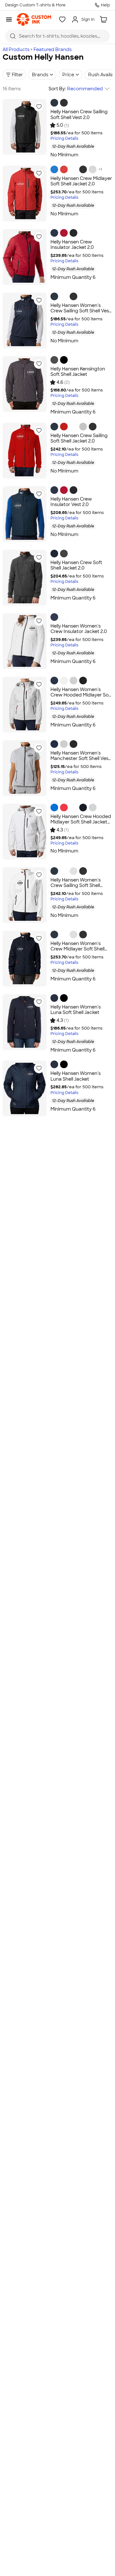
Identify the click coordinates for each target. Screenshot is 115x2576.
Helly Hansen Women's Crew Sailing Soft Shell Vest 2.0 (81, 311)
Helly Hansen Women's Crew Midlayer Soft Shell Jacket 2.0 (77, 949)
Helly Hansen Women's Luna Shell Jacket (76, 1076)
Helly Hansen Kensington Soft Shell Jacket (78, 372)
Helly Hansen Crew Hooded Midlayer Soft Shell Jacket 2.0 (81, 822)
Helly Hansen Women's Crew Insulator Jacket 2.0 (79, 629)
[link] (34, 19)
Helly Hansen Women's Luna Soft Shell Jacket (76, 1010)
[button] (39, 107)
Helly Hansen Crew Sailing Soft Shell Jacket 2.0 (79, 438)
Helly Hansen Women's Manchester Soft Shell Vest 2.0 (80, 759)
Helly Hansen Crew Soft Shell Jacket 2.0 (76, 565)
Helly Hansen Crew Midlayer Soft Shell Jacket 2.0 (81, 181)
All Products (16, 49)
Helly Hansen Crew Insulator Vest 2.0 (71, 502)
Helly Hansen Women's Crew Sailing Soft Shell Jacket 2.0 (76, 886)
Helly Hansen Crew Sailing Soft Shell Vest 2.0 (79, 115)
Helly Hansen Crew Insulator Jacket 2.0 (72, 245)
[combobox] (57, 36)
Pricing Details (64, 139)
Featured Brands (53, 49)
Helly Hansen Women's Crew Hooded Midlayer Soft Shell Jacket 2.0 (81, 695)
